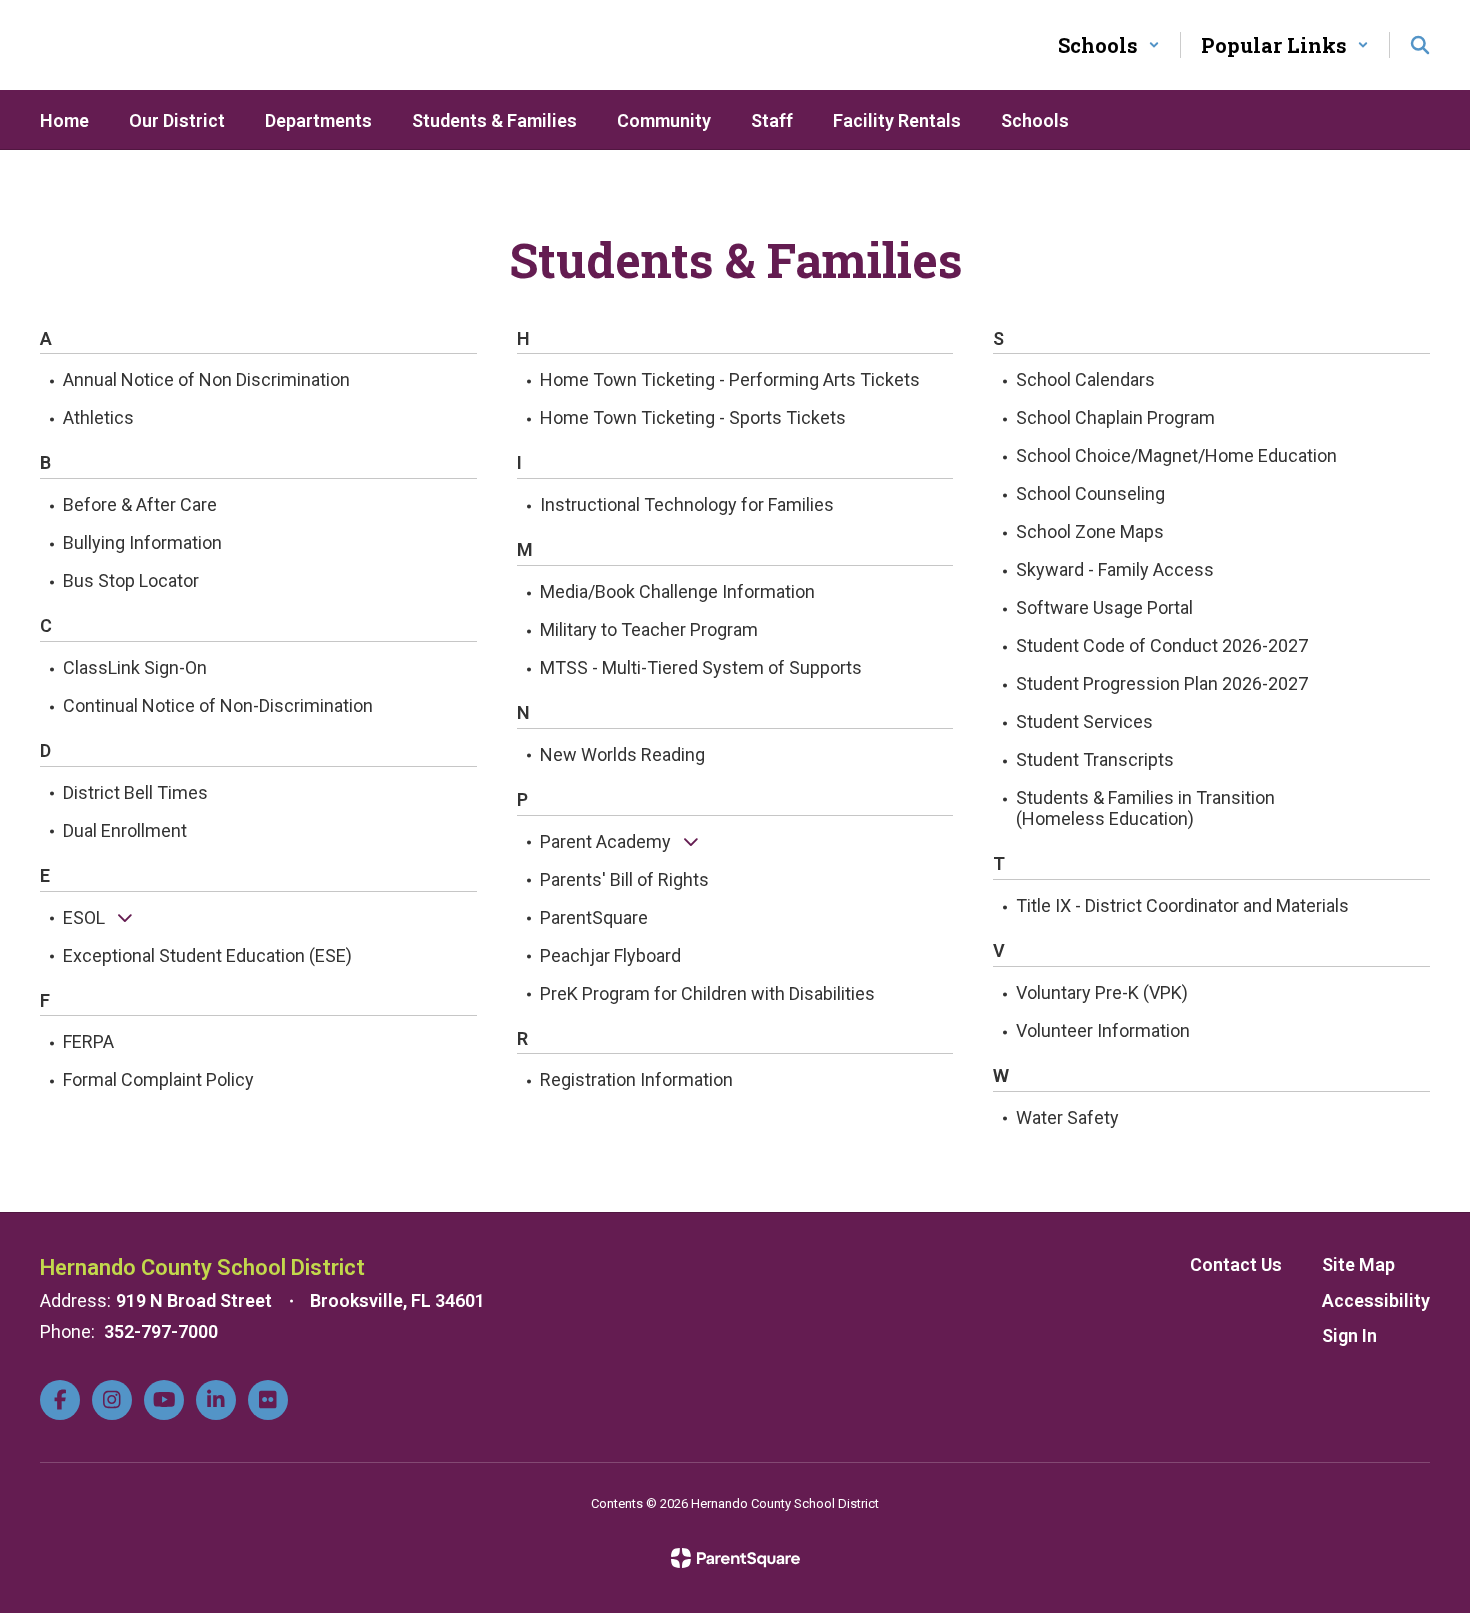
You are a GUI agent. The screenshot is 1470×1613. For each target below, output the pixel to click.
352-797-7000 (161, 1331)
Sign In (1349, 1335)
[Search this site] (1420, 45)
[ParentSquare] (735, 1558)
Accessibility (1376, 1300)
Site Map (1358, 1264)
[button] (1109, 45)
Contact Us (1236, 1264)
